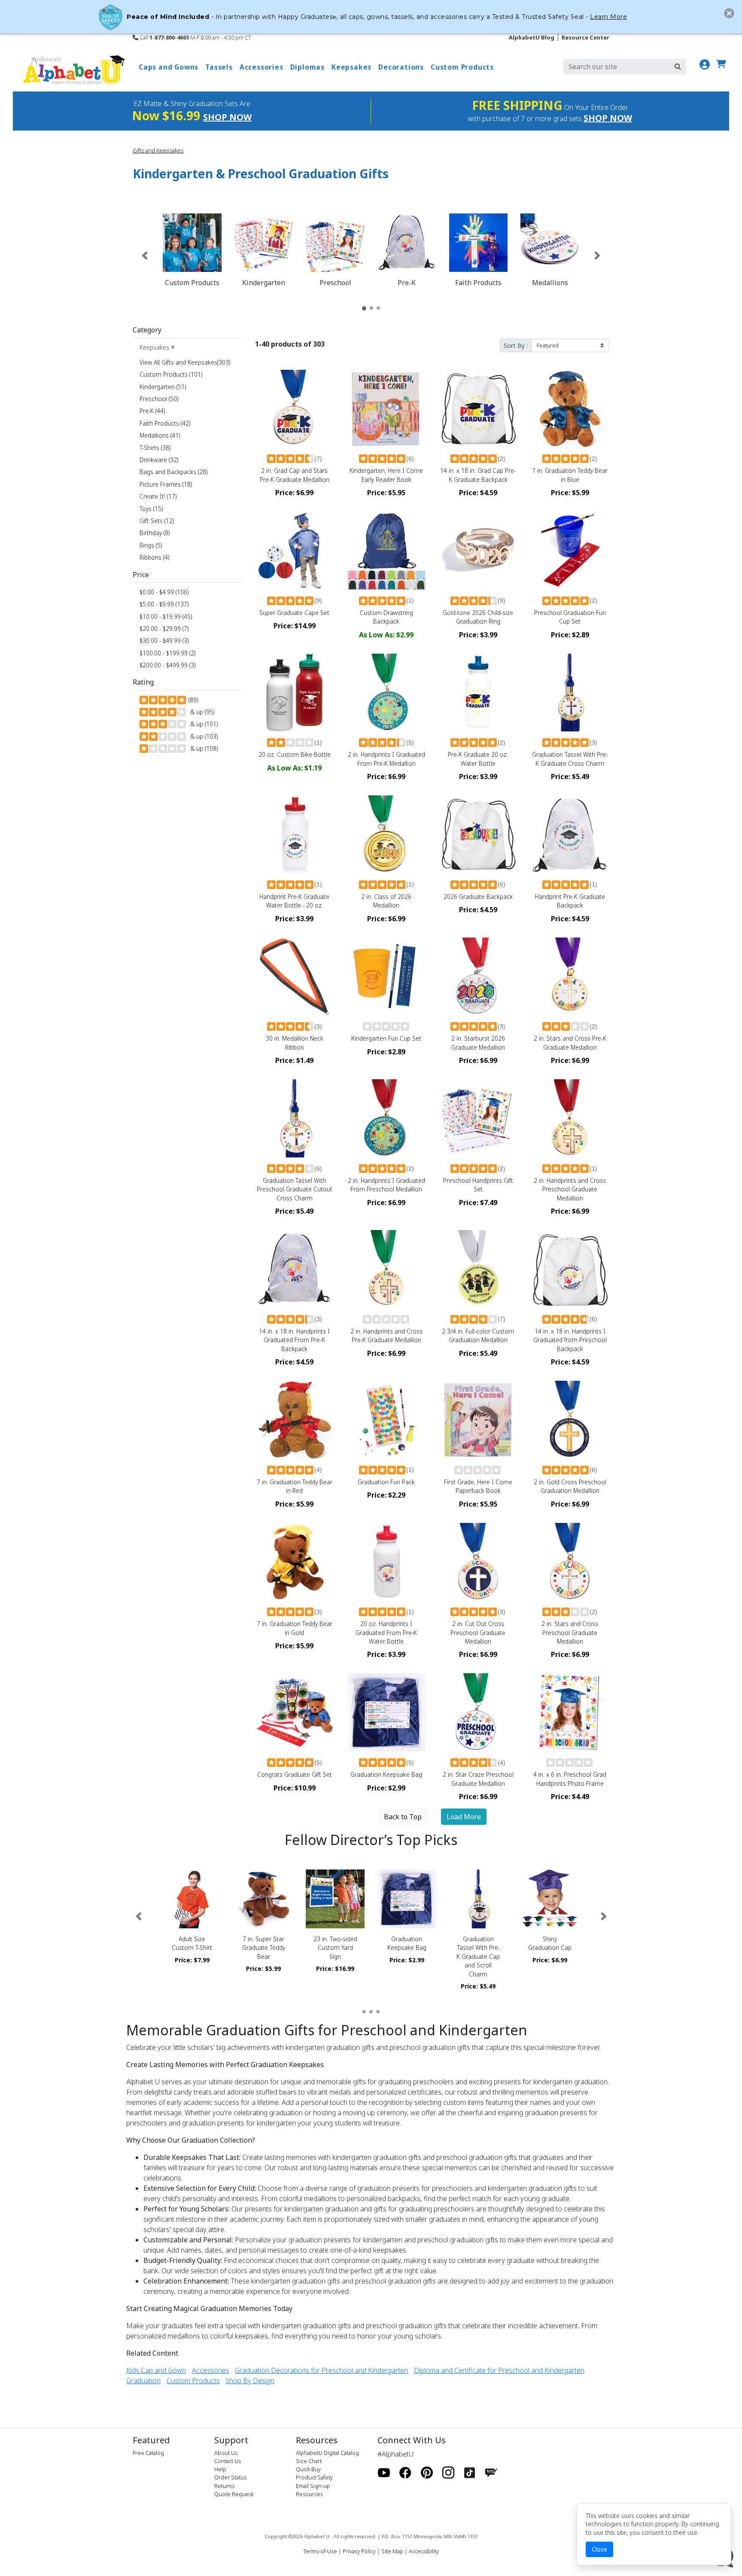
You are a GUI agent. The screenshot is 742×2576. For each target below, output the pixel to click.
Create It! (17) (158, 496)
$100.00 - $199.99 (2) (167, 653)
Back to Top (403, 1817)
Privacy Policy (359, 2551)
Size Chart (309, 2461)
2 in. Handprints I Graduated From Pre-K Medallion (386, 759)
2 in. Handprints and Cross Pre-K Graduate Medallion (386, 1335)
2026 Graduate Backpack (478, 897)
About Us (226, 2453)
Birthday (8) (155, 533)
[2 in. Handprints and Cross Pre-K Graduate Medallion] (386, 1269)
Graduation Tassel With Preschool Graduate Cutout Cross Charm (295, 1189)
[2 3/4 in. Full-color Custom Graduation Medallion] (478, 1269)
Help (220, 2469)
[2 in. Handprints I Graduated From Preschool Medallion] (386, 1118)
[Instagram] (448, 2473)
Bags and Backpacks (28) (173, 472)
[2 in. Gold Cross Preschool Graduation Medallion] (570, 1420)
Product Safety (314, 2477)
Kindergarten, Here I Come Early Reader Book (386, 475)
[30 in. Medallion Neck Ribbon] (295, 977)
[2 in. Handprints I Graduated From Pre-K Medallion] (386, 693)
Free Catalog (148, 2453)
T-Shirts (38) (155, 448)
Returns (224, 2486)
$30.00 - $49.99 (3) (164, 641)
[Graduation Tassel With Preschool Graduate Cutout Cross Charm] (295, 1118)
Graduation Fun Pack (386, 1482)
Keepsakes (157, 347)
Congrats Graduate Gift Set (295, 1774)
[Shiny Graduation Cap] (550, 1899)
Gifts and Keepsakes (158, 150)
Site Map (392, 2551)
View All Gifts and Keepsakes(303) (186, 362)
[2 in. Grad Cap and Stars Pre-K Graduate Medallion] (295, 409)
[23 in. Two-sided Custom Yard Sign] (335, 1899)
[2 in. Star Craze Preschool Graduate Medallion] (478, 1712)
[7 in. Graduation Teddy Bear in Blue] (570, 409)
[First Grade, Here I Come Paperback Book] (478, 1420)
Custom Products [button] (462, 67)
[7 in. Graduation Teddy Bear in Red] (295, 1420)
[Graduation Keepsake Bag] (386, 1712)
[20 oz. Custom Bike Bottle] (295, 693)
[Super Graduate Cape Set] (295, 551)
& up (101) (202, 724)
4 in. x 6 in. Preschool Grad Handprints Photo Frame (570, 1779)
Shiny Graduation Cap (550, 1943)
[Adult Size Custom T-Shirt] (192, 1899)
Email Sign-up (313, 2486)
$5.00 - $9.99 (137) (164, 604)
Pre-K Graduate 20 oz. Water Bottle (478, 759)
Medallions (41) (160, 435)
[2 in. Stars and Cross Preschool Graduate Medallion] (570, 1562)
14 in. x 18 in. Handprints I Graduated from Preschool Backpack (570, 1340)
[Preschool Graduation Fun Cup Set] (570, 551)
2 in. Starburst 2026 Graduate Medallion (478, 1043)
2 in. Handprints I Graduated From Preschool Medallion (386, 1185)
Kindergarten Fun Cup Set (386, 1038)
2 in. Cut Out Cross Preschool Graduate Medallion (478, 1632)
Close (599, 2549)
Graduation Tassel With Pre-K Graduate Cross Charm (570, 759)
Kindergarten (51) (163, 387)
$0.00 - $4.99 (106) (164, 592)
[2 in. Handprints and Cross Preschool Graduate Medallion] (570, 1118)
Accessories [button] (262, 67)
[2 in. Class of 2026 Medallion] (386, 834)
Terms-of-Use (320, 2551)
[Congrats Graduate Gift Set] (295, 1712)
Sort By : (516, 346)
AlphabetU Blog (532, 37)
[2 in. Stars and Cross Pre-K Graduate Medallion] (570, 977)
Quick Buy (308, 2469)
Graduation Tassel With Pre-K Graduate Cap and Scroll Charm (478, 1956)
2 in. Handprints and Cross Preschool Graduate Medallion (570, 1189)
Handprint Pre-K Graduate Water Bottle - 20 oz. (294, 901)
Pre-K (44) (152, 411)
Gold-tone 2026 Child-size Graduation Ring (478, 617)
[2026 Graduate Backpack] (478, 834)
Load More (464, 1817)
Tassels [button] (219, 67)
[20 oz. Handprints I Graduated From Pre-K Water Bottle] (386, 1562)
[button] (145, 256)
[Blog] (491, 2473)
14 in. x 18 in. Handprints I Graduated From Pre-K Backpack (294, 1340)
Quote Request (234, 2494)
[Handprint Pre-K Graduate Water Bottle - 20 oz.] (295, 834)
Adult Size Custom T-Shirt (192, 1943)
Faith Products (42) (165, 423)
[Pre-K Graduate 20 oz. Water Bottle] (478, 693)
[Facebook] (405, 2473)
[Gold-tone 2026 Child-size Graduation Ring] (478, 551)
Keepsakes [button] (351, 67)
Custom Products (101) (171, 374)
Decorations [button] (401, 67)
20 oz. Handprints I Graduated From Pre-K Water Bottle (386, 1632)
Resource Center (585, 37)
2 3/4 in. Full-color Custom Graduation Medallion (478, 1335)
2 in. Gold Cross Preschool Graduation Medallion (570, 1486)
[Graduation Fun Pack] (386, 1420)
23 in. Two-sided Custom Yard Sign (335, 1948)
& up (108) (202, 748)
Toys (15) (151, 509)
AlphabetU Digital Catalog (327, 2453)
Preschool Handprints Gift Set (478, 1185)
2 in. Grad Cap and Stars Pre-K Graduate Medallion (295, 475)
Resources (309, 2494)
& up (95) (201, 712)
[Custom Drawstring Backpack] (386, 551)
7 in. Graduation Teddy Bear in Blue (570, 475)
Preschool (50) (159, 399)
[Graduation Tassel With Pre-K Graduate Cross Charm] (570, 693)
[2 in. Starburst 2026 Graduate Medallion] (478, 977)
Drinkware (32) (159, 460)
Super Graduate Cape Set (294, 613)
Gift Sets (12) (157, 521)
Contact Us (228, 2461)
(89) (192, 700)
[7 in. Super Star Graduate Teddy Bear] (264, 1899)
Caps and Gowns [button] (169, 67)
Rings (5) (151, 545)
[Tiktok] (470, 2473)
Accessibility (424, 2551)
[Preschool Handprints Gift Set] (478, 1118)
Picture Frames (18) (166, 484)
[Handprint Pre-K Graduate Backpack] (570, 834)
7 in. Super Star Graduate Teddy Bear (264, 1948)
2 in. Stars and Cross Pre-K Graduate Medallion (570, 1043)
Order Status (230, 2477)
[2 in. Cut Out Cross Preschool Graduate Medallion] (478, 1562)
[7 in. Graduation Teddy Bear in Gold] (295, 1562)
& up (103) (202, 736)
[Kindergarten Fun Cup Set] (386, 977)
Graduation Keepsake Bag (386, 1774)
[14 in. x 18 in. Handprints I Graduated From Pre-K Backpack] (295, 1269)
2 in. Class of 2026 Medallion (386, 901)
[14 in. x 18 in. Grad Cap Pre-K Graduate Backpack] (478, 409)
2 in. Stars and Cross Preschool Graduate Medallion (570, 1632)
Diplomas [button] (307, 67)
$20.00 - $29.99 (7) (164, 629)
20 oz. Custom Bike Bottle (295, 754)
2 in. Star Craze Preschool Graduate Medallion (478, 1779)
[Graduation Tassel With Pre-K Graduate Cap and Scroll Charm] (479, 1899)
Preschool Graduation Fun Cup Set (570, 617)
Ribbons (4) (154, 557)
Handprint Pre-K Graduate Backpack (570, 901)
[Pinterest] (427, 2473)
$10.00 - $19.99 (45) (166, 617)
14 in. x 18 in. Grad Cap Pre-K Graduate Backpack (478, 475)
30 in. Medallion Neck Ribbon (295, 1043)
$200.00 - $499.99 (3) (167, 665)
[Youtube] (384, 2473)
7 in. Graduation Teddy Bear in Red (295, 1486)
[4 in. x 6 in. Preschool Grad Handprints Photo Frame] (570, 1712)
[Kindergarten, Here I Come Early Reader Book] (386, 409)
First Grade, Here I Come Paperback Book (478, 1486)
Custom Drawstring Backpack (386, 617)
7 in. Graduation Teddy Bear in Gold (295, 1628)
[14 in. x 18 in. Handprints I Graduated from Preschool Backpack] (570, 1269)
